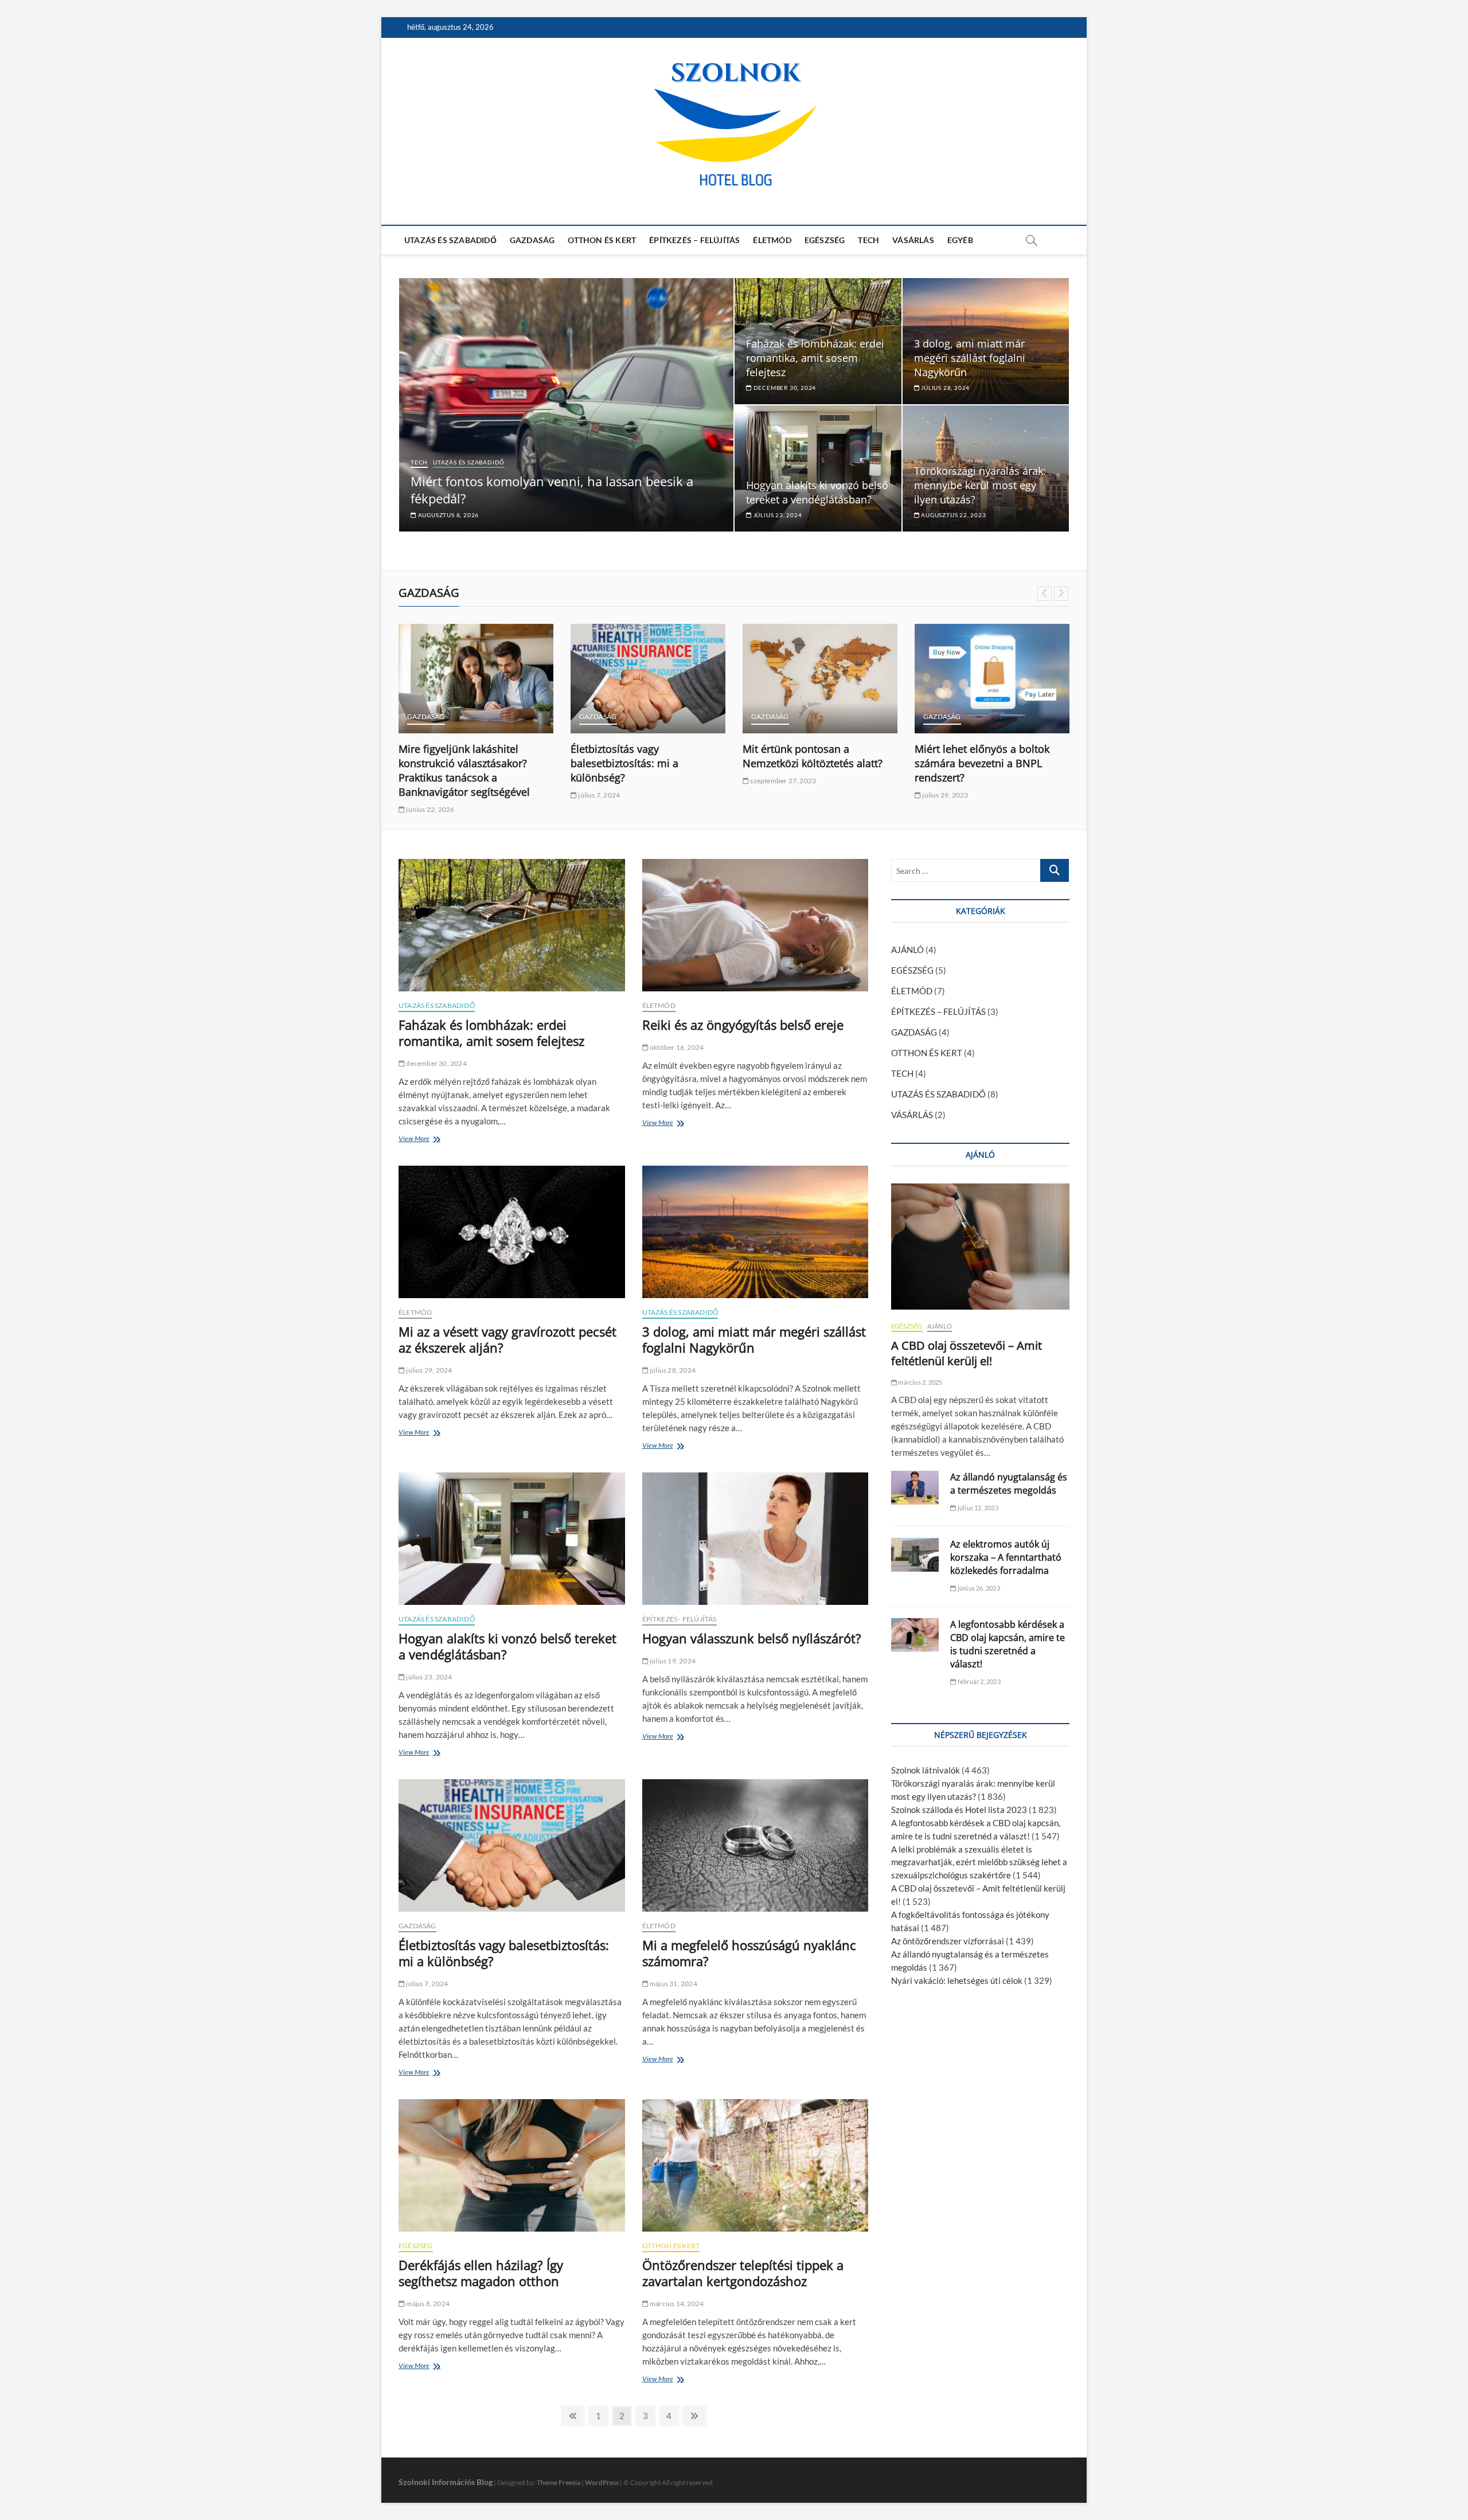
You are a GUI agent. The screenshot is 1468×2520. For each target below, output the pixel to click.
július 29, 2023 (944, 795)
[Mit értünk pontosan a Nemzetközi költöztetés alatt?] (820, 679)
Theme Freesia (559, 2482)
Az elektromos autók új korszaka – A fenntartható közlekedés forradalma (1006, 1557)
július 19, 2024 (672, 1661)
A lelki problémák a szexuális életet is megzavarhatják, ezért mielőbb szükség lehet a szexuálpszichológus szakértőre (979, 1862)
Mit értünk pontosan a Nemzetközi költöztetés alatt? (813, 756)
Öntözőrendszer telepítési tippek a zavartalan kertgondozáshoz (743, 2273)
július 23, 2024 (777, 515)
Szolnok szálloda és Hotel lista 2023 (959, 1810)
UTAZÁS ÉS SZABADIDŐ (450, 240)
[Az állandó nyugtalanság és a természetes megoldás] (915, 1488)
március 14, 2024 (676, 2304)
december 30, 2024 (784, 388)
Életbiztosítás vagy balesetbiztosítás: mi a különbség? (624, 763)
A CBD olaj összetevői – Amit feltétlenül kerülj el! (967, 1353)
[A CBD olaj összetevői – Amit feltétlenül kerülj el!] (980, 1247)
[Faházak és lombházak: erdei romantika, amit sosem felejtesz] (512, 925)
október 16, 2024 (676, 1047)
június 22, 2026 (430, 809)
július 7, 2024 (598, 795)
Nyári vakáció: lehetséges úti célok (957, 1980)
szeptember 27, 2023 (782, 781)
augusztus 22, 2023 (952, 515)
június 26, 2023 (978, 1588)
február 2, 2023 (978, 1681)
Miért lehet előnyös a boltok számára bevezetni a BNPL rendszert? (982, 763)
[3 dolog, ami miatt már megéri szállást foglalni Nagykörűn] (756, 1232)
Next (1061, 594)
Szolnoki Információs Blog (446, 2482)
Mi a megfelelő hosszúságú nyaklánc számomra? (749, 1953)
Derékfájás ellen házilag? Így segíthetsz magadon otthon (481, 2273)
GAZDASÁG (532, 240)
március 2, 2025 (920, 1382)
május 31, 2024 (673, 1984)
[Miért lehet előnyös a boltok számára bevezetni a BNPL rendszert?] (992, 679)
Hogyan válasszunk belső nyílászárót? (752, 1638)
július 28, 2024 (944, 388)
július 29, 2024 (428, 1370)
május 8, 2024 (427, 2304)
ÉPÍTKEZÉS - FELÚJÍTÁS (680, 1619)
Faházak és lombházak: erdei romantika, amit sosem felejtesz (815, 358)
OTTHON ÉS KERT (602, 240)
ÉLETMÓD (772, 240)
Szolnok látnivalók (926, 1770)
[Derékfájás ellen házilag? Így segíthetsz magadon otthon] (512, 2165)
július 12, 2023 (977, 1508)
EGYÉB (960, 240)
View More (417, 1140)
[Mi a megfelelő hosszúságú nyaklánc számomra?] (756, 1845)
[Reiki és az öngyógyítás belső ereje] (756, 925)
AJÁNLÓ (907, 950)
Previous (1045, 594)
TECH (868, 240)
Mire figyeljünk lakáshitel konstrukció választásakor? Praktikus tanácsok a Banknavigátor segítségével (464, 770)
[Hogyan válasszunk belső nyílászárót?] (756, 1539)
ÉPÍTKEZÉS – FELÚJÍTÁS (694, 240)
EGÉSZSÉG (825, 240)
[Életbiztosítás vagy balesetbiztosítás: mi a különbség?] (648, 679)
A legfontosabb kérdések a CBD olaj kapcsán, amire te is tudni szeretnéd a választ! (1008, 1644)
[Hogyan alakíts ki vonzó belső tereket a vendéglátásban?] (512, 1539)
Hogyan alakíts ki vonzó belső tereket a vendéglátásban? (817, 492)
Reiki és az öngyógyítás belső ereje (743, 1025)
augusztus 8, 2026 (448, 515)
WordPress (602, 2482)
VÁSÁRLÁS (913, 240)
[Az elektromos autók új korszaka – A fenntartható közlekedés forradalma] (915, 1555)
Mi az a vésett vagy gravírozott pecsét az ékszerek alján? (507, 1339)
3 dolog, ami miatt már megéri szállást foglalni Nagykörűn (970, 358)
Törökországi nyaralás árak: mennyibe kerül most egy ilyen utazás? (980, 485)
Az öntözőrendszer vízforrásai (948, 1941)
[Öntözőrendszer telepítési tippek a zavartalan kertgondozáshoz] (756, 2165)
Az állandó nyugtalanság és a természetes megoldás (1009, 1484)
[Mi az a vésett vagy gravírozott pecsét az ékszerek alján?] (512, 1232)
